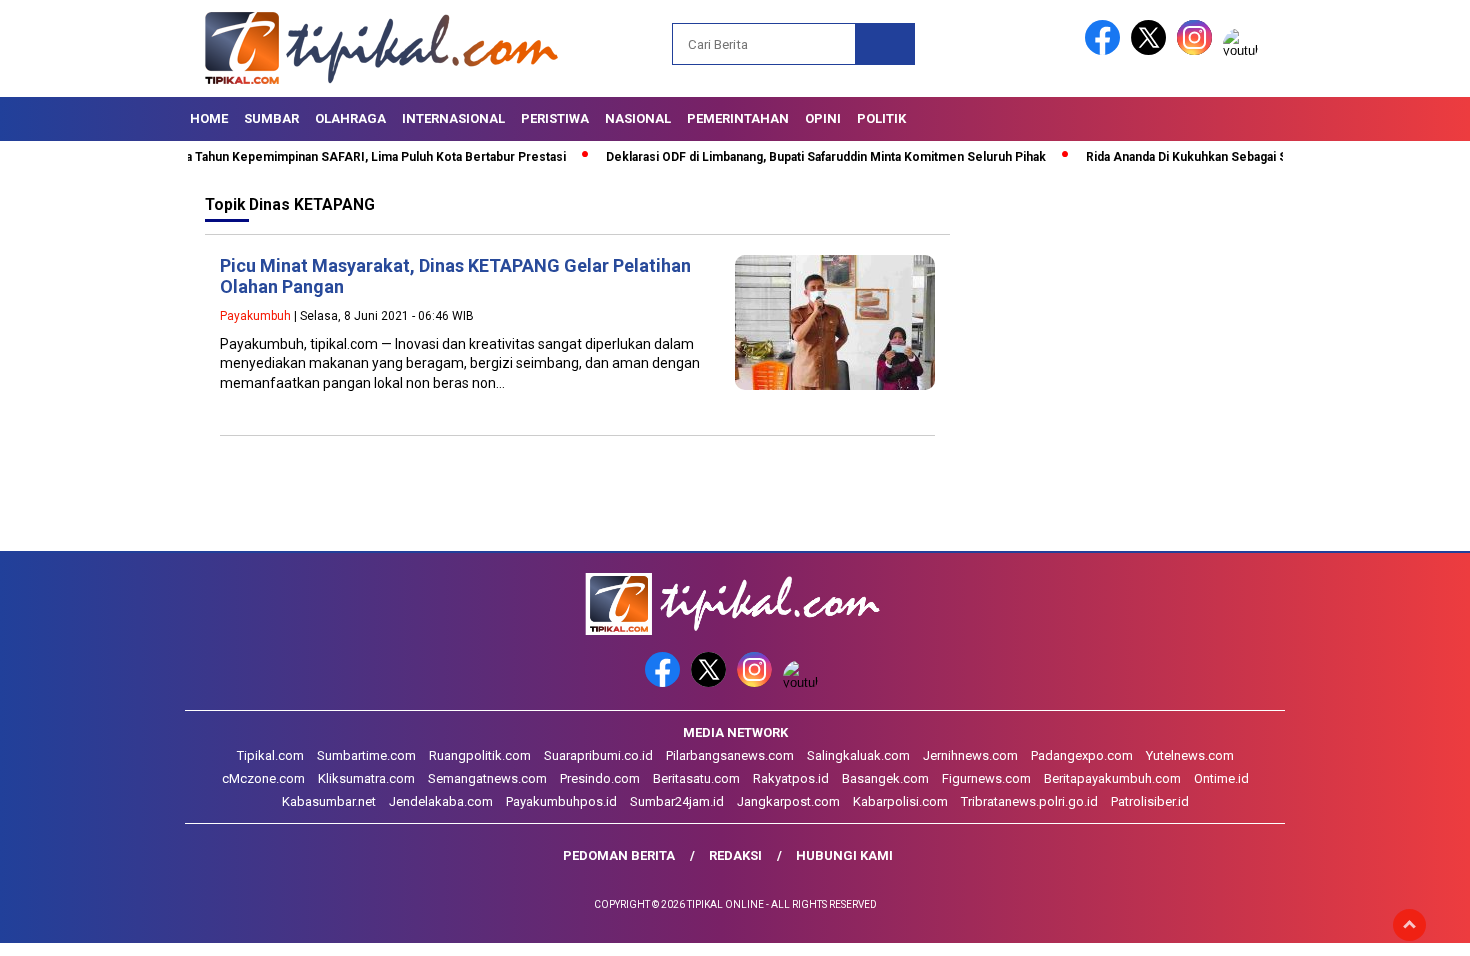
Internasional (453, 118)
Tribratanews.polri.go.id (1029, 801)
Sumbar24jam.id (677, 801)
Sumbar (271, 118)
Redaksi (735, 855)
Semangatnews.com (487, 778)
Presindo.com (600, 778)
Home (209, 118)
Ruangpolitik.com (480, 755)
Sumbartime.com (366, 755)
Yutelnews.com (1190, 755)
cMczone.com (263, 778)
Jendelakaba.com (441, 801)
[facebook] (1106, 50)
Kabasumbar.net (329, 801)
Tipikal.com (270, 755)
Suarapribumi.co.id (598, 755)
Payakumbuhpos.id (561, 801)
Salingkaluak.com (858, 755)
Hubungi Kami (844, 855)
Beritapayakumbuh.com (1112, 778)
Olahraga (350, 118)
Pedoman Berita (619, 855)
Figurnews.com (986, 778)
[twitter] (1152, 50)
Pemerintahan (738, 118)
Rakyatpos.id (791, 778)
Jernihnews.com (970, 755)
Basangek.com (885, 778)
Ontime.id (1221, 778)
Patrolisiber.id (1150, 801)
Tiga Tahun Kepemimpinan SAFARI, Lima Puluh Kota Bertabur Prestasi (324, 157)
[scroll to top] (1409, 925)
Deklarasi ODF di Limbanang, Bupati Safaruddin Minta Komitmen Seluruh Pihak (783, 157)
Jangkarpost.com (788, 801)
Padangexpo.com (1082, 755)
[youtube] (1244, 50)
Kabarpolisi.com (900, 801)
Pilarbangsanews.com (730, 755)
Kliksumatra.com (366, 778)
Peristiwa (555, 118)
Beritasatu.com (696, 778)
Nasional (638, 118)
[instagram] (1198, 50)
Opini (823, 118)
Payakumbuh (255, 316)
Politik (881, 118)
